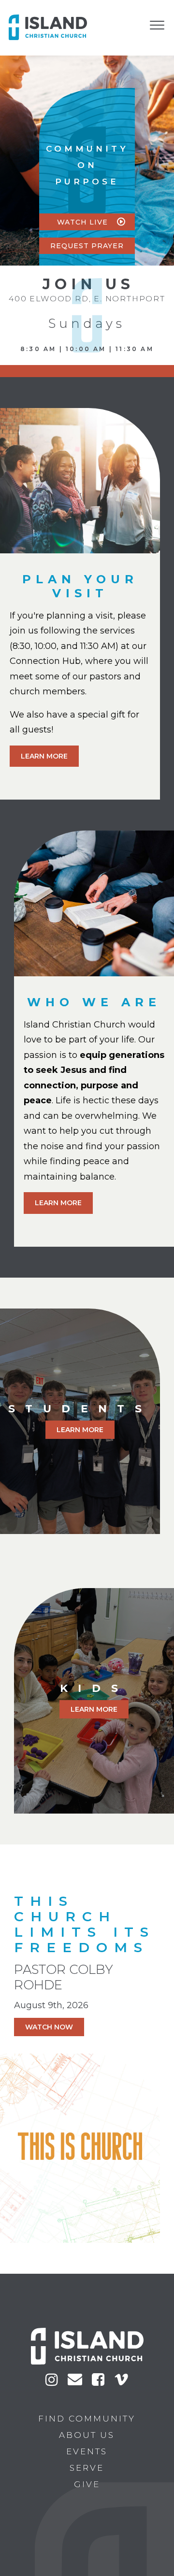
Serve (87, 2468)
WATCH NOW (49, 2027)
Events (87, 2451)
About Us (87, 2435)
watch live (84, 222)
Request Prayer (87, 246)
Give (87, 2484)
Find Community (87, 2419)
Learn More (44, 756)
